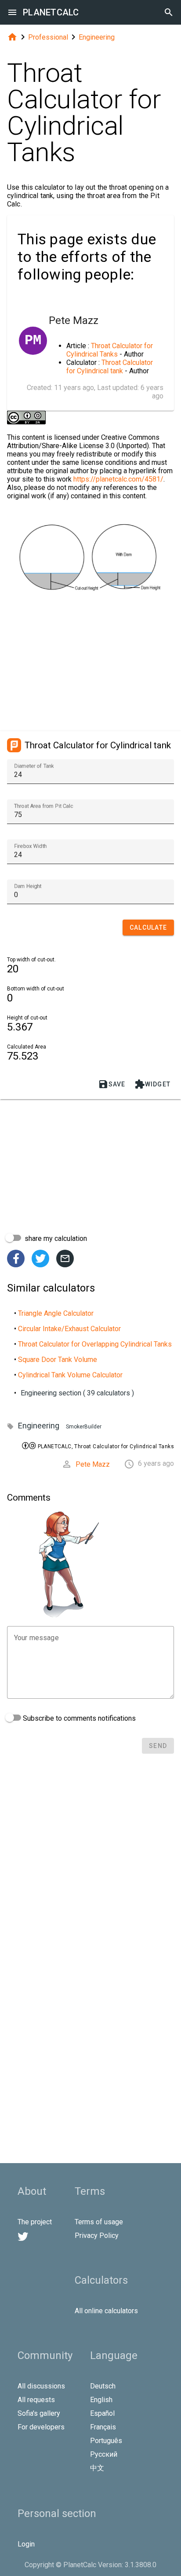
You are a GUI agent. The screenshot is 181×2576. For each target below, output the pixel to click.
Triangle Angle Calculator (56, 1313)
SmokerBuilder (84, 1427)
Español (102, 2413)
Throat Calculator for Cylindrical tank (110, 367)
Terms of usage (99, 2222)
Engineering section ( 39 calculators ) (77, 1393)
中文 (97, 2468)
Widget (153, 1084)
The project (35, 2222)
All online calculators (106, 2311)
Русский (104, 2454)
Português (106, 2441)
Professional (48, 37)
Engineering (97, 37)
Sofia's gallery (39, 2413)
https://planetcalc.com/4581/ (118, 479)
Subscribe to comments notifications (78, 1718)
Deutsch (103, 2386)
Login (26, 2544)
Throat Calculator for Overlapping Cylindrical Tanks (95, 1344)
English (101, 2400)
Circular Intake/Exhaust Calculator (69, 1329)
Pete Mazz (93, 1464)
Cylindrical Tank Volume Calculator (70, 1375)
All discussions (41, 2386)
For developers (41, 2427)
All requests (36, 2400)
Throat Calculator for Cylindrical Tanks (110, 350)
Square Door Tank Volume (58, 1360)
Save (112, 1084)
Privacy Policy (97, 2236)
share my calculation (55, 1238)
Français (103, 2427)
